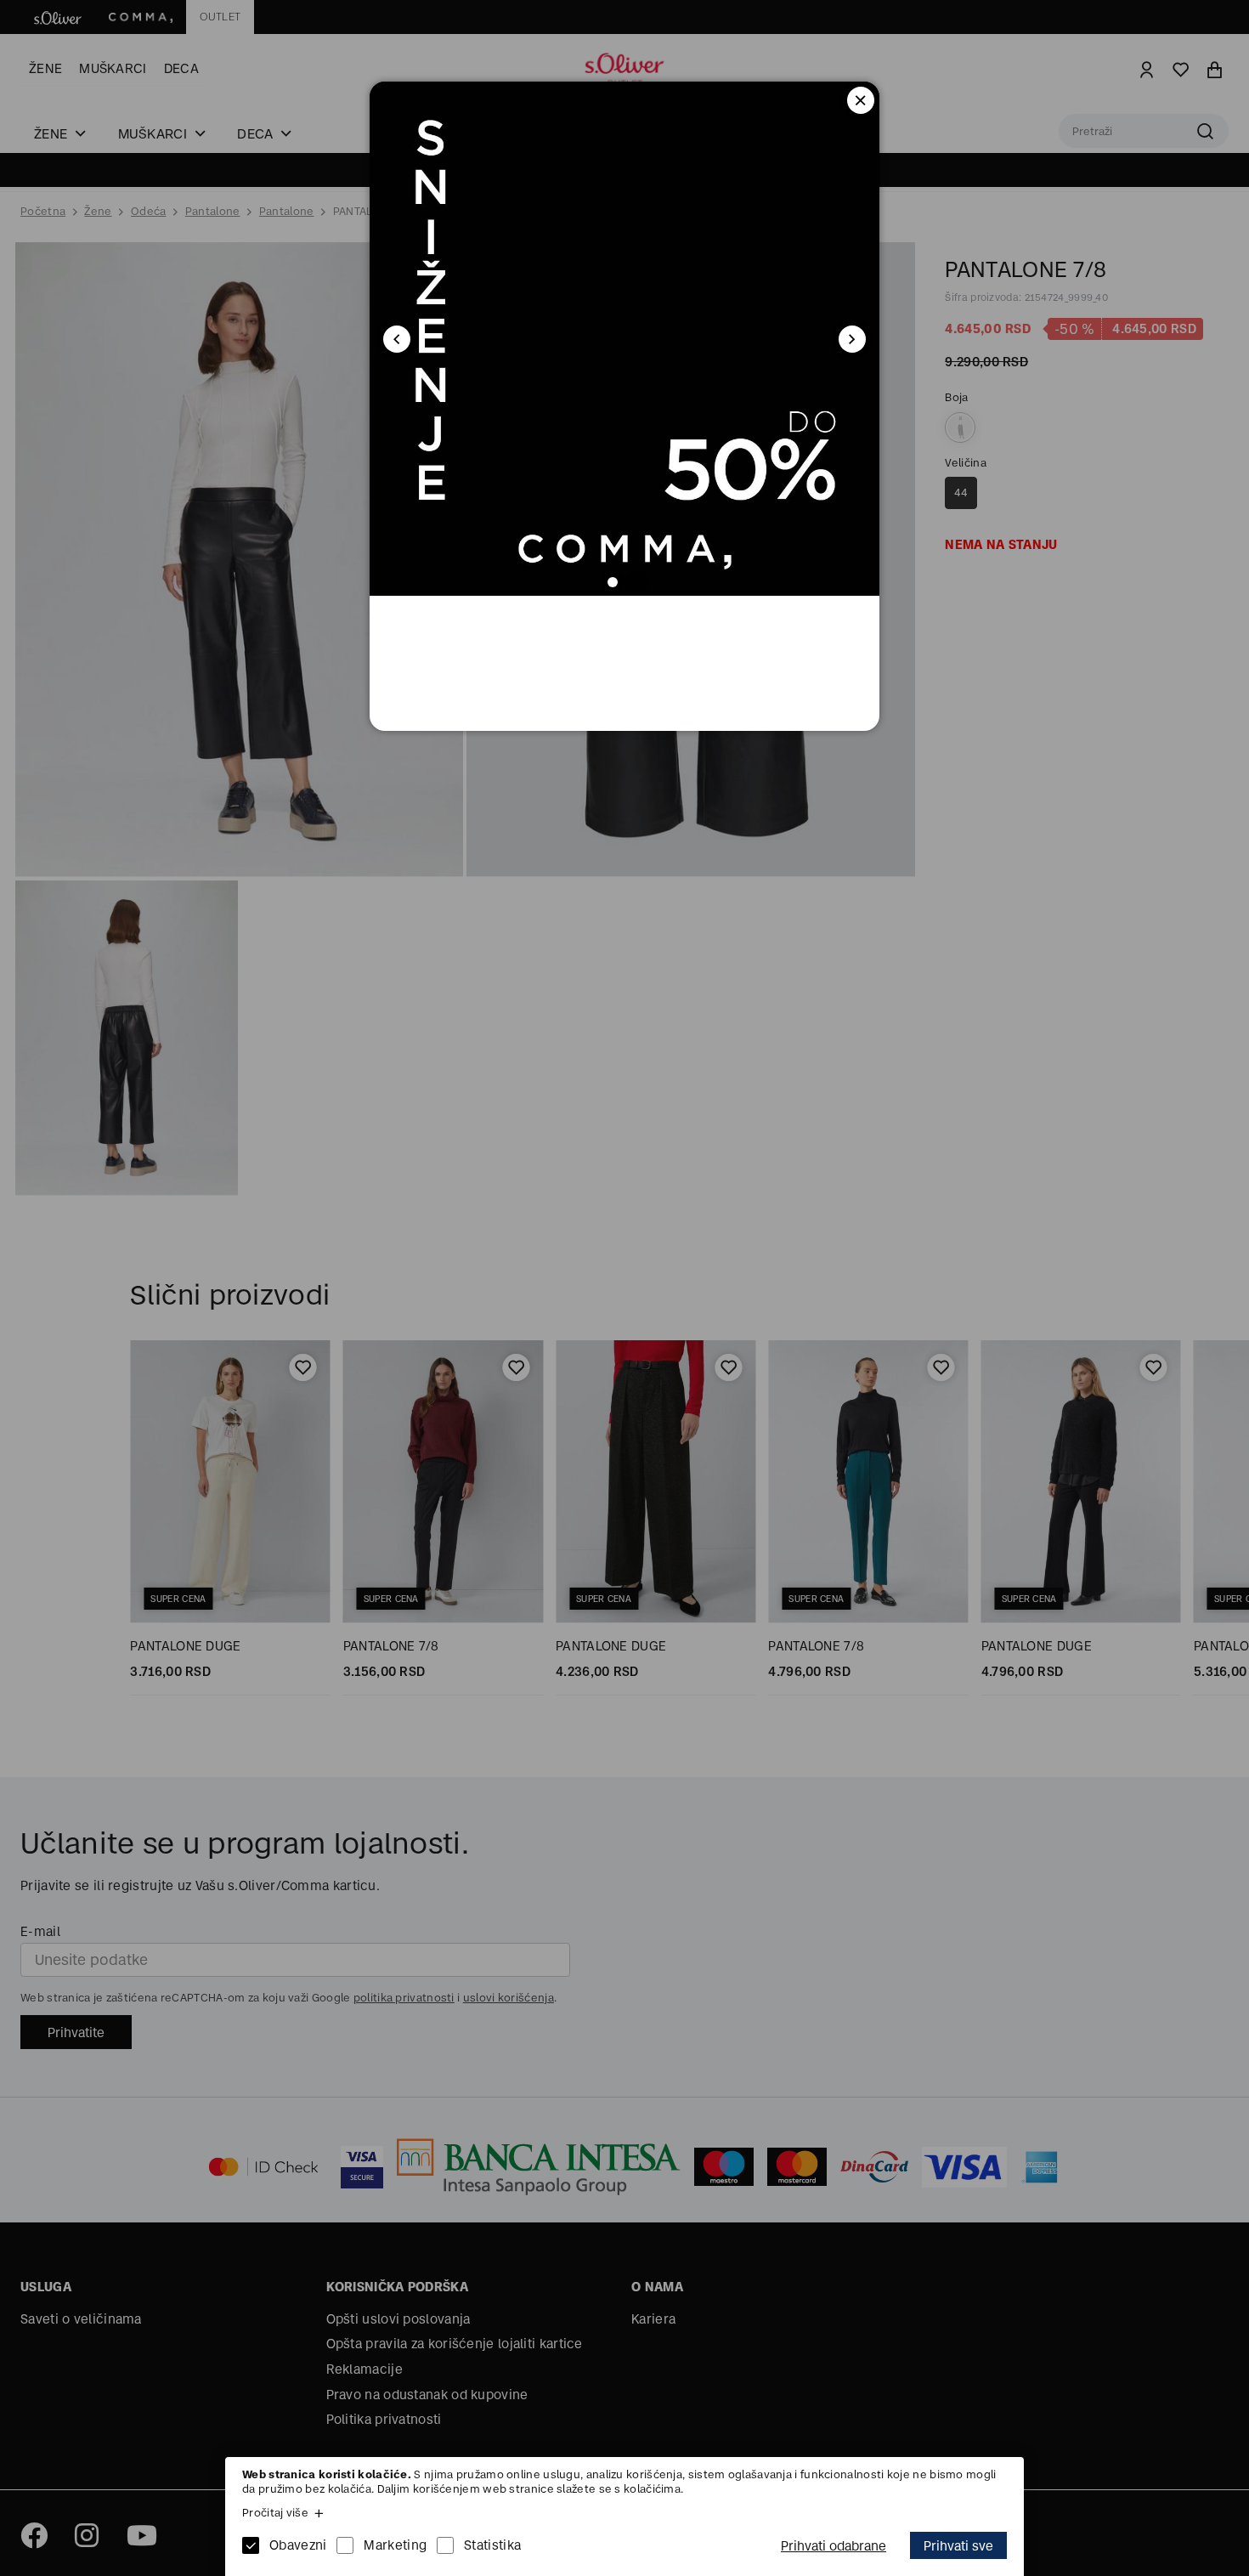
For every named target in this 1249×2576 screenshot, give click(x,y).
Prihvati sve (958, 2546)
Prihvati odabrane (834, 2546)
